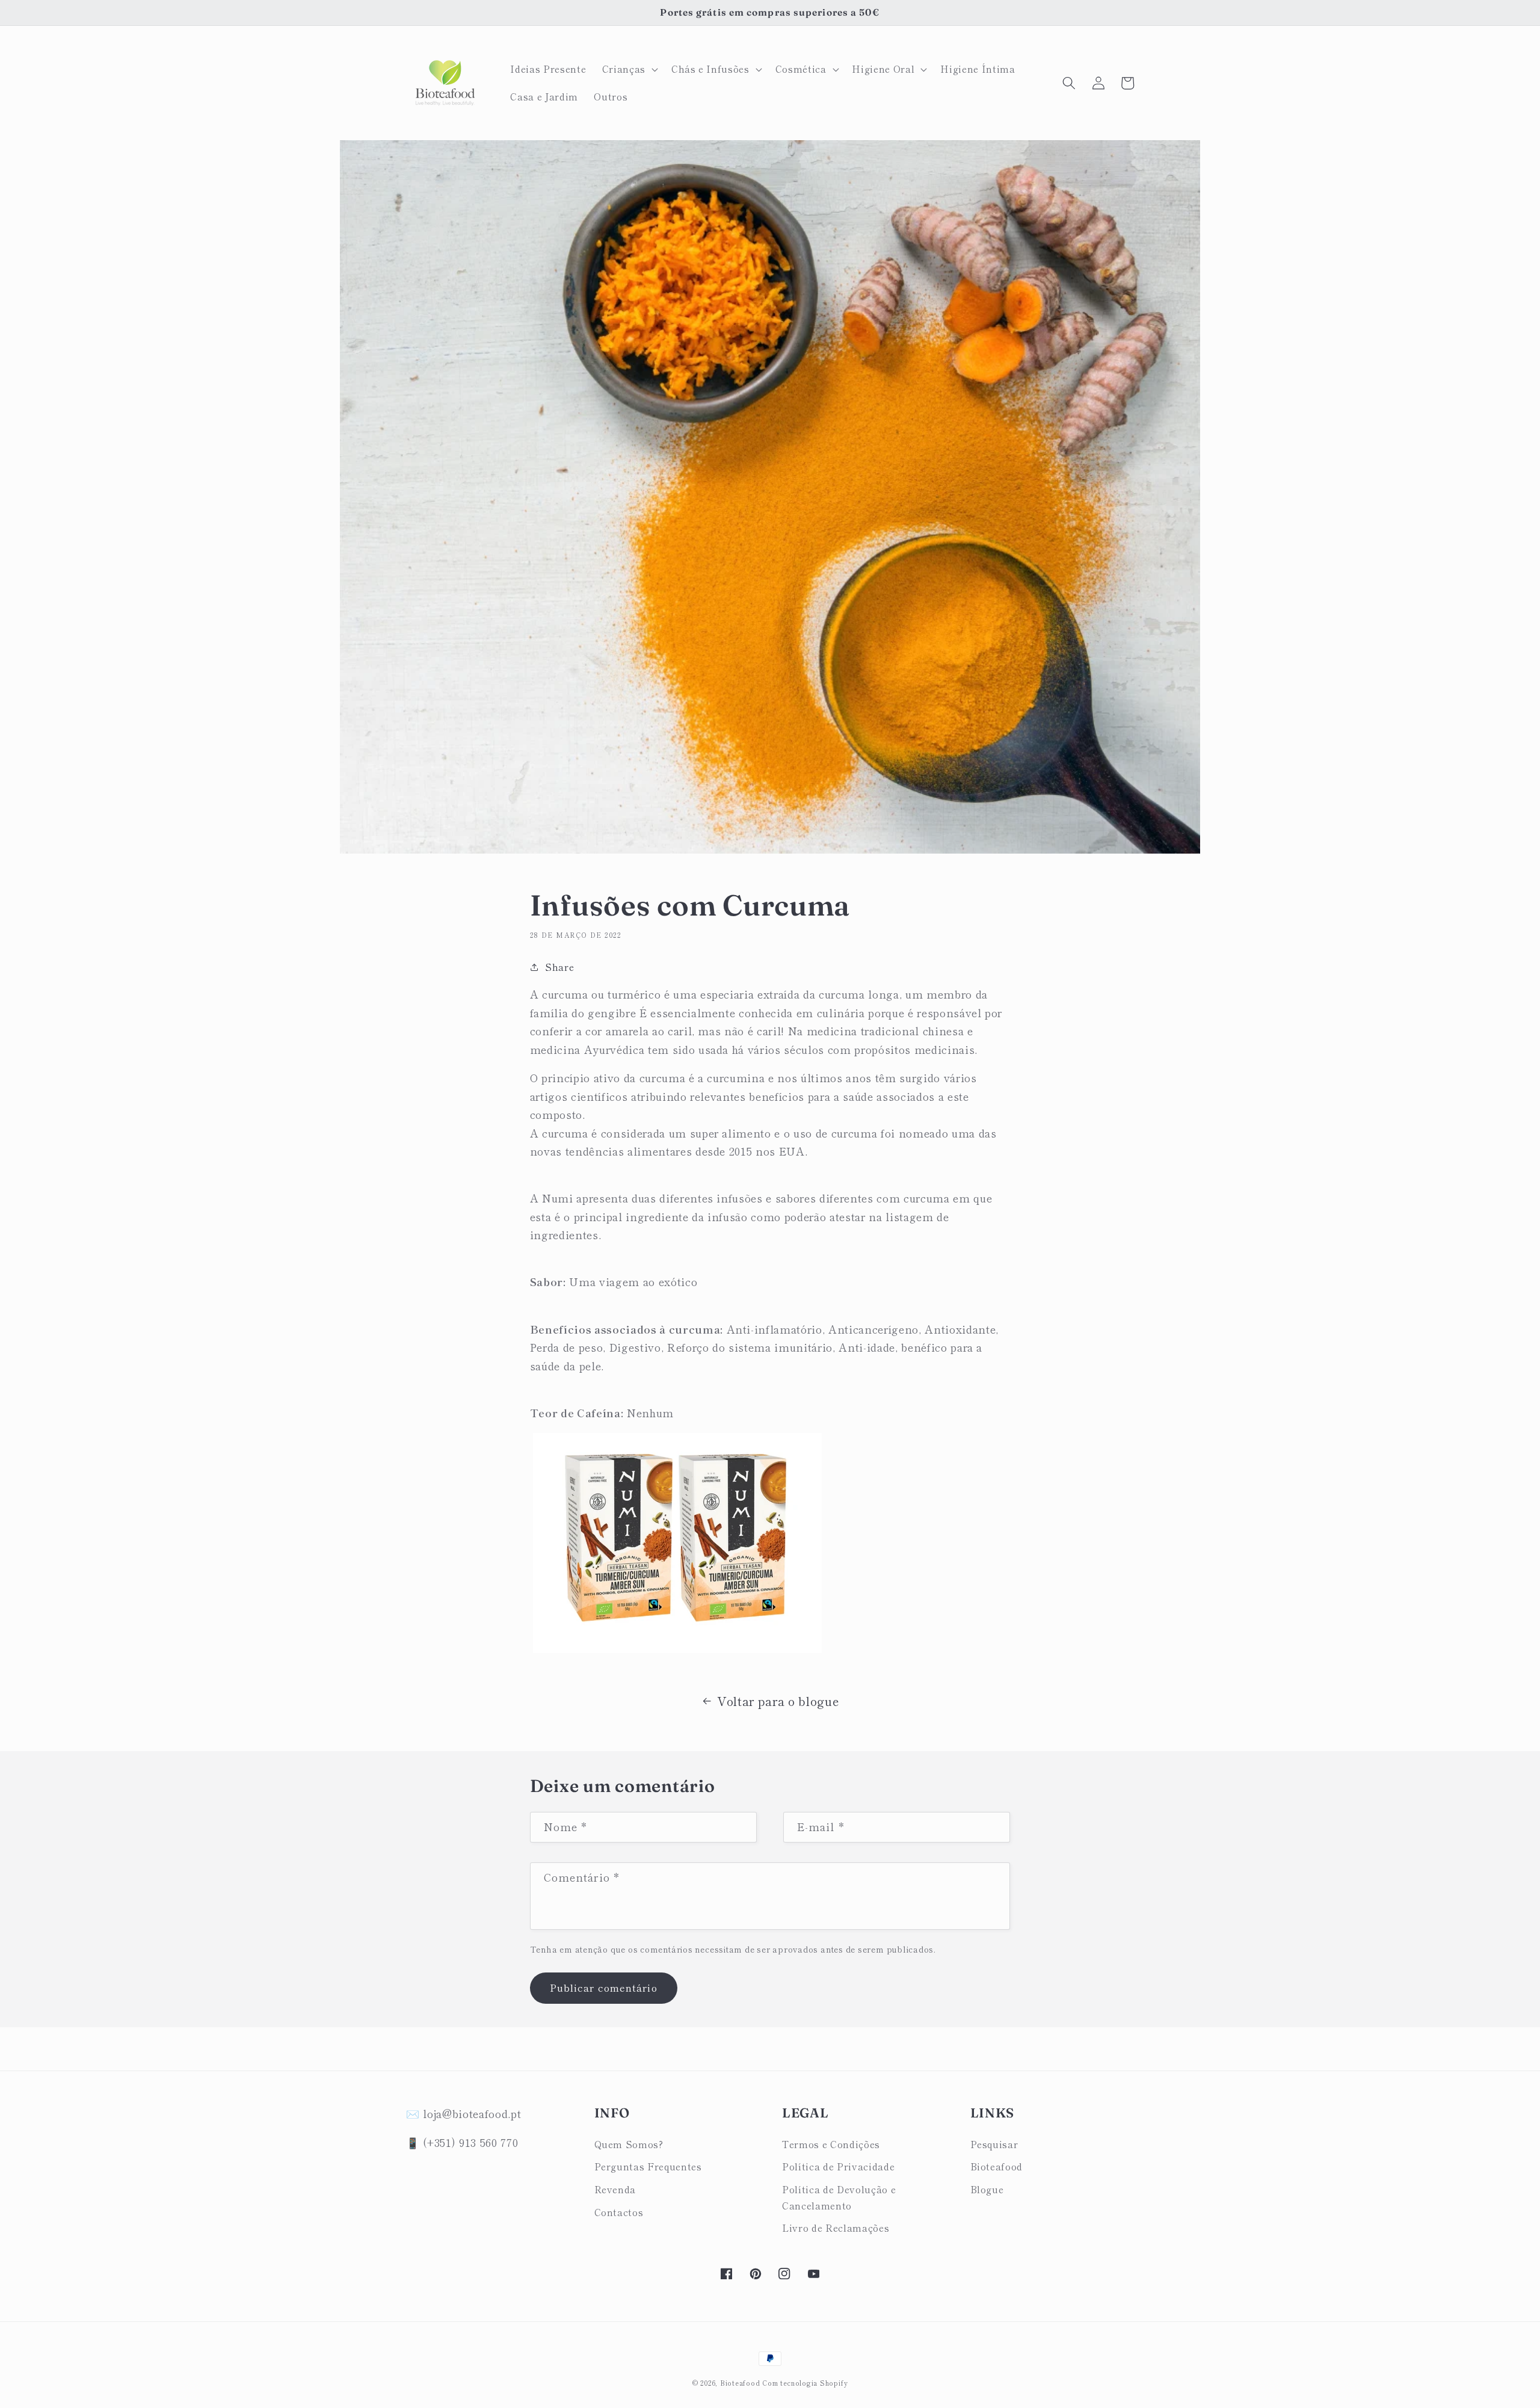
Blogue (987, 2189)
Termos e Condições (831, 2144)
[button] (629, 69)
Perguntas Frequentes (648, 2166)
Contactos (619, 2212)
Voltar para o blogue (778, 1701)
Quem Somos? (629, 2144)
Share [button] (559, 967)
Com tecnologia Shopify (805, 2383)
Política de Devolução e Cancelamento (839, 2197)
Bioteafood (997, 2166)
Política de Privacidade (838, 2166)
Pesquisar (994, 2144)
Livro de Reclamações (836, 2228)
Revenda (615, 2189)
